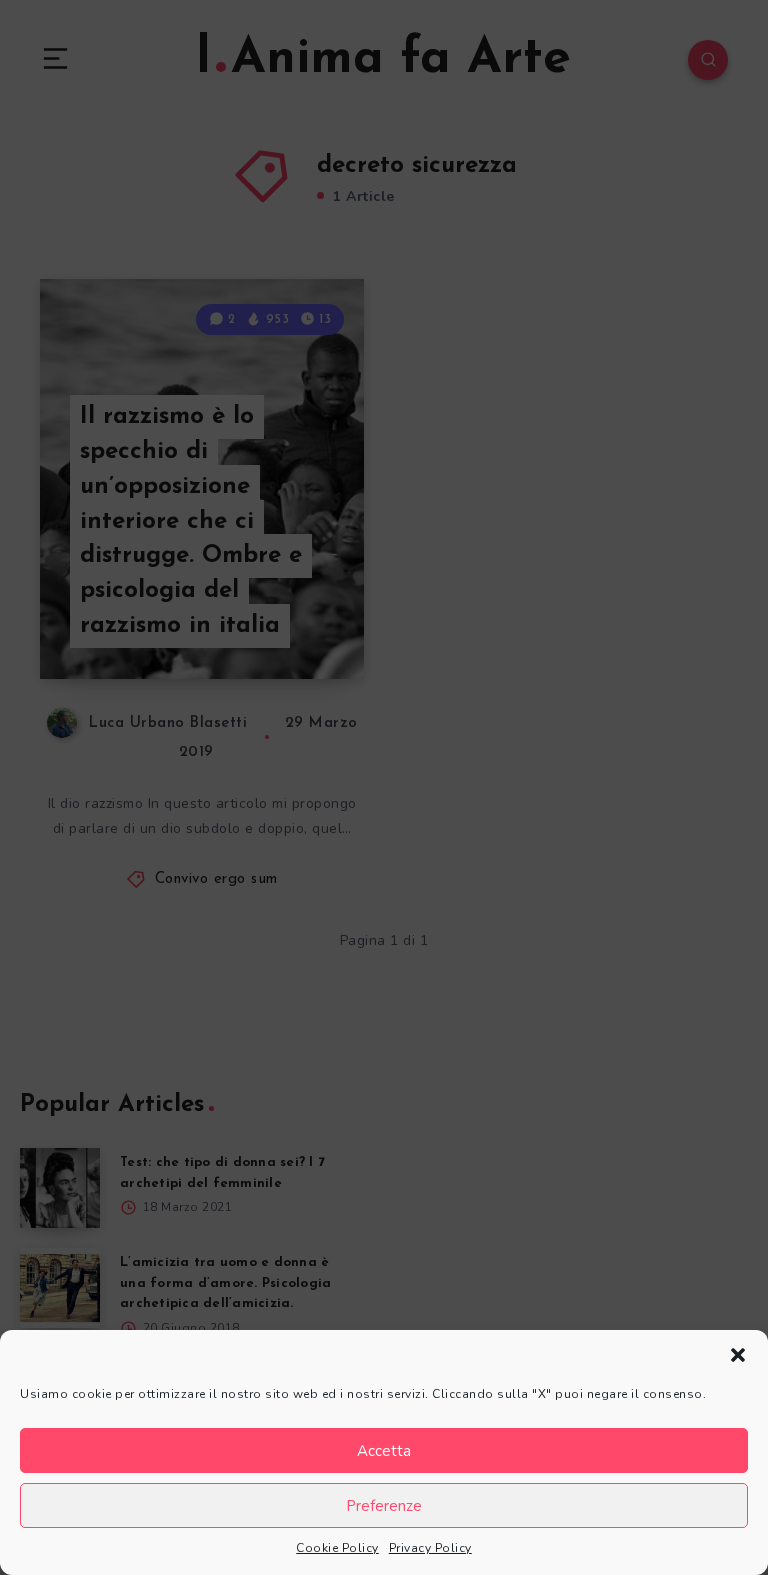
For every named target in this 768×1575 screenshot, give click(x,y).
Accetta (384, 1451)
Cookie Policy (337, 1548)
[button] (738, 1355)
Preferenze (384, 1506)
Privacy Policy (430, 1548)
